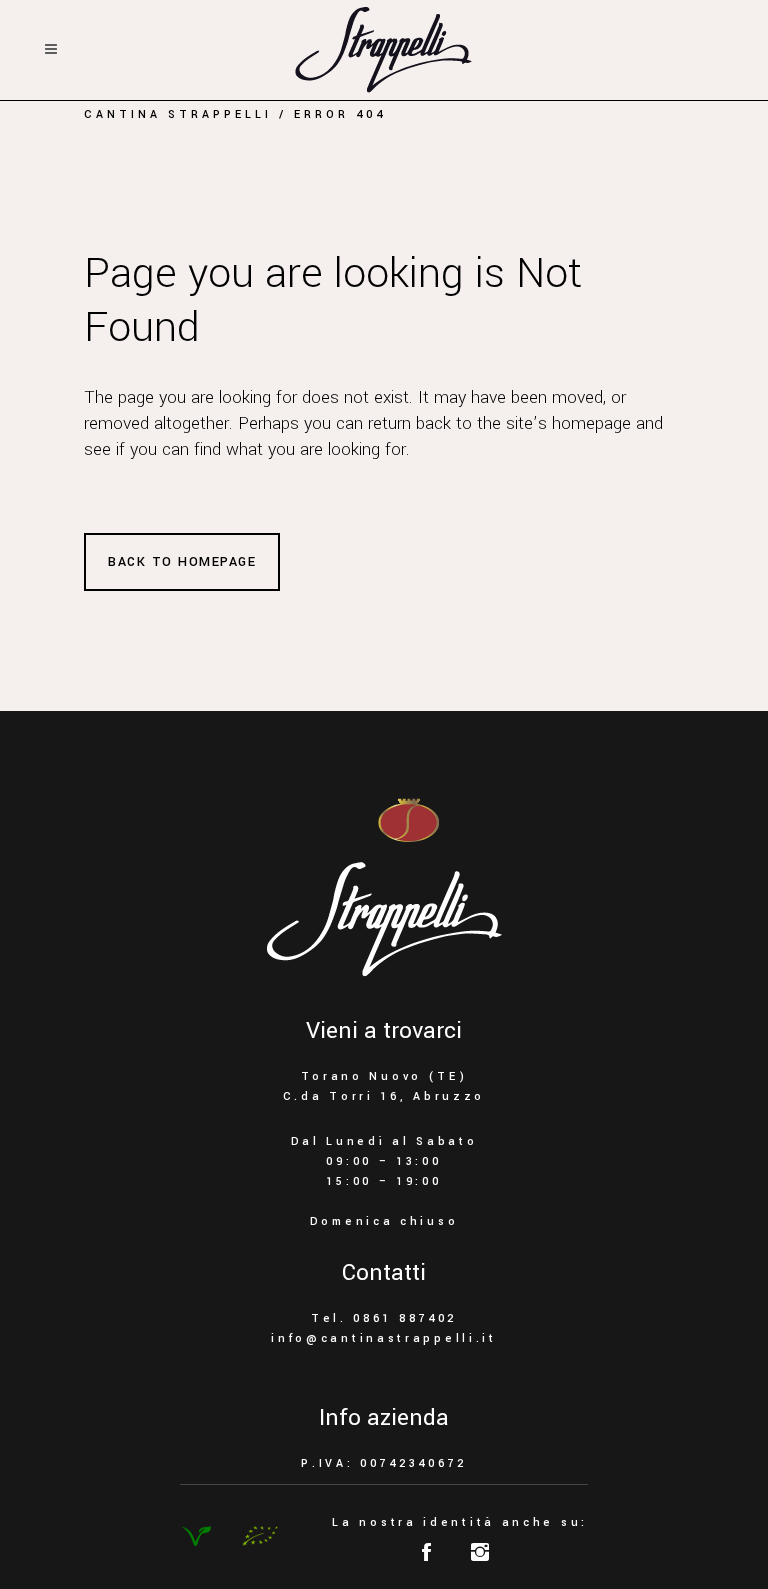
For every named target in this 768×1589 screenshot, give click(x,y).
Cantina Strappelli (178, 114)
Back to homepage (182, 562)
